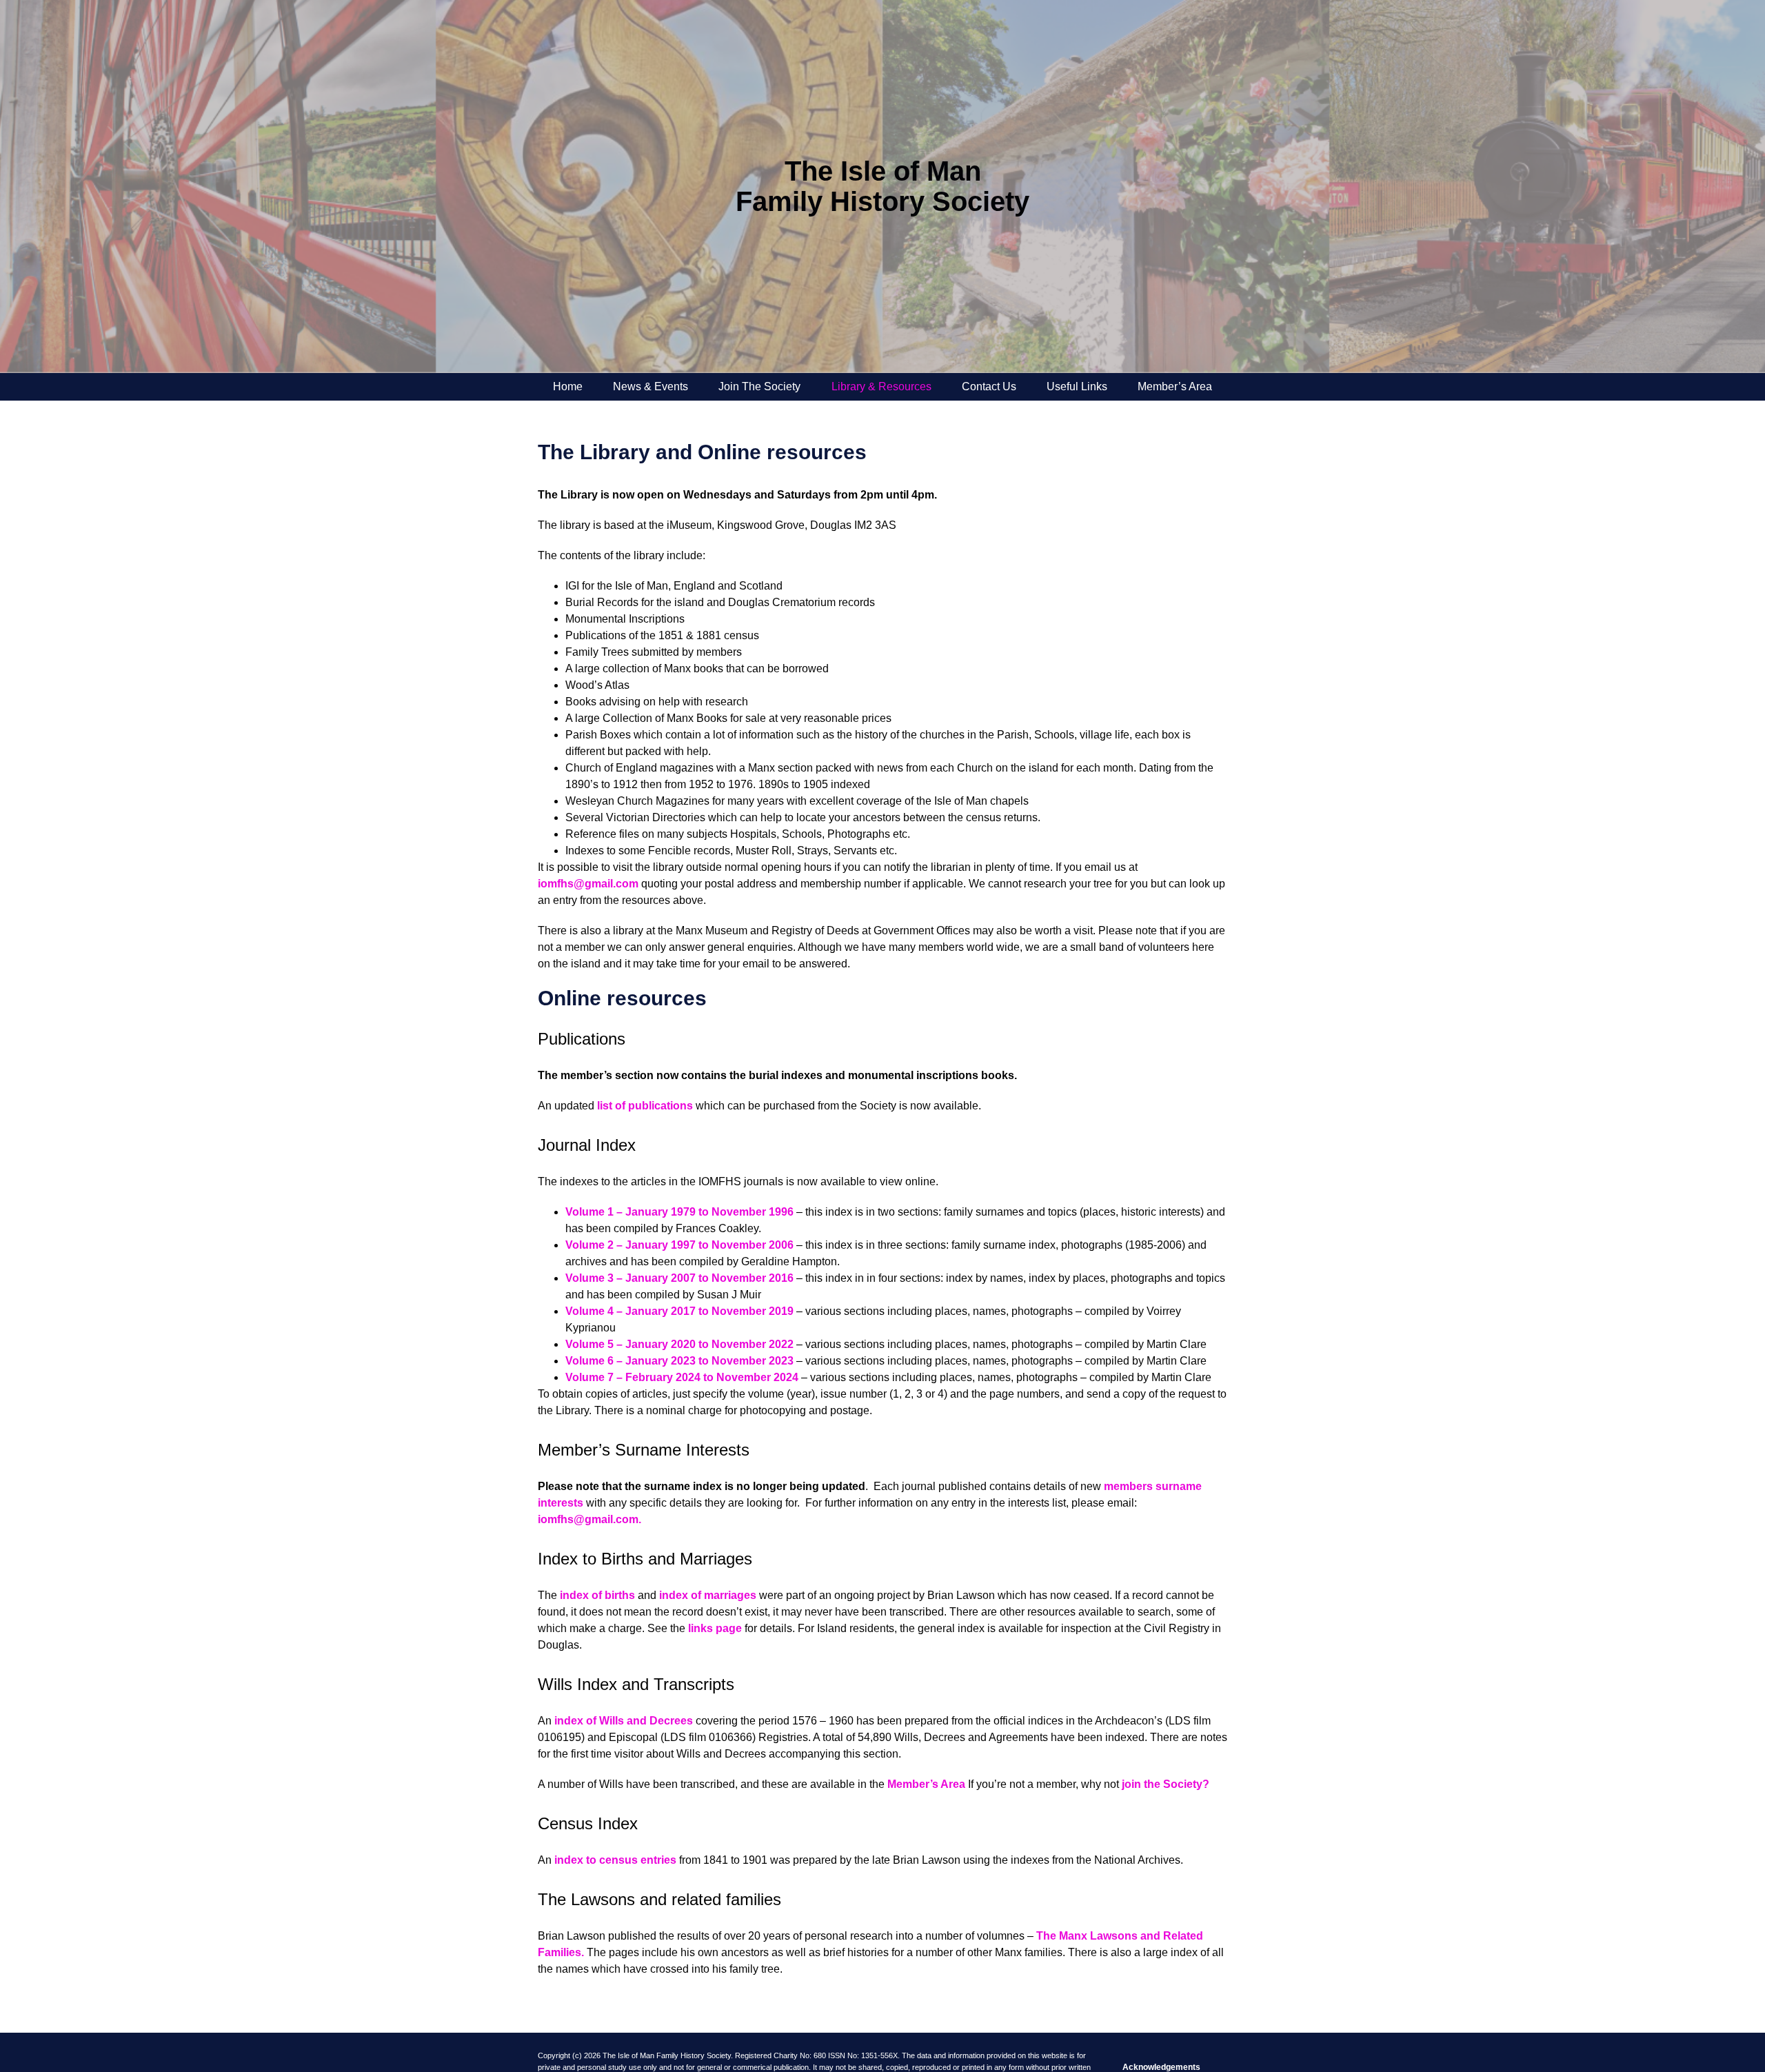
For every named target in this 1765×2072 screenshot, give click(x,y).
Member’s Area (1175, 386)
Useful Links (1077, 386)
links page (715, 1628)
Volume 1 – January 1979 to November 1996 (679, 1212)
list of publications (645, 1106)
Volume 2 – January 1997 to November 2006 (679, 1245)
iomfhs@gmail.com (588, 884)
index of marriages (708, 1595)
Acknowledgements (1161, 2067)
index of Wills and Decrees (624, 1721)
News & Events (650, 386)
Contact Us (989, 386)
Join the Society (759, 386)
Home (568, 386)
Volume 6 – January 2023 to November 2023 (679, 1361)
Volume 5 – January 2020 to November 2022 (679, 1344)
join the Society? (1166, 1784)
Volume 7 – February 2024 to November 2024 (682, 1377)
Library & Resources (881, 386)
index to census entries (615, 1860)
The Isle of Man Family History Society (882, 186)
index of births (597, 1595)
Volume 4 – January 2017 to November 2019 (679, 1311)
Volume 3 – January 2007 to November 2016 (679, 1278)
